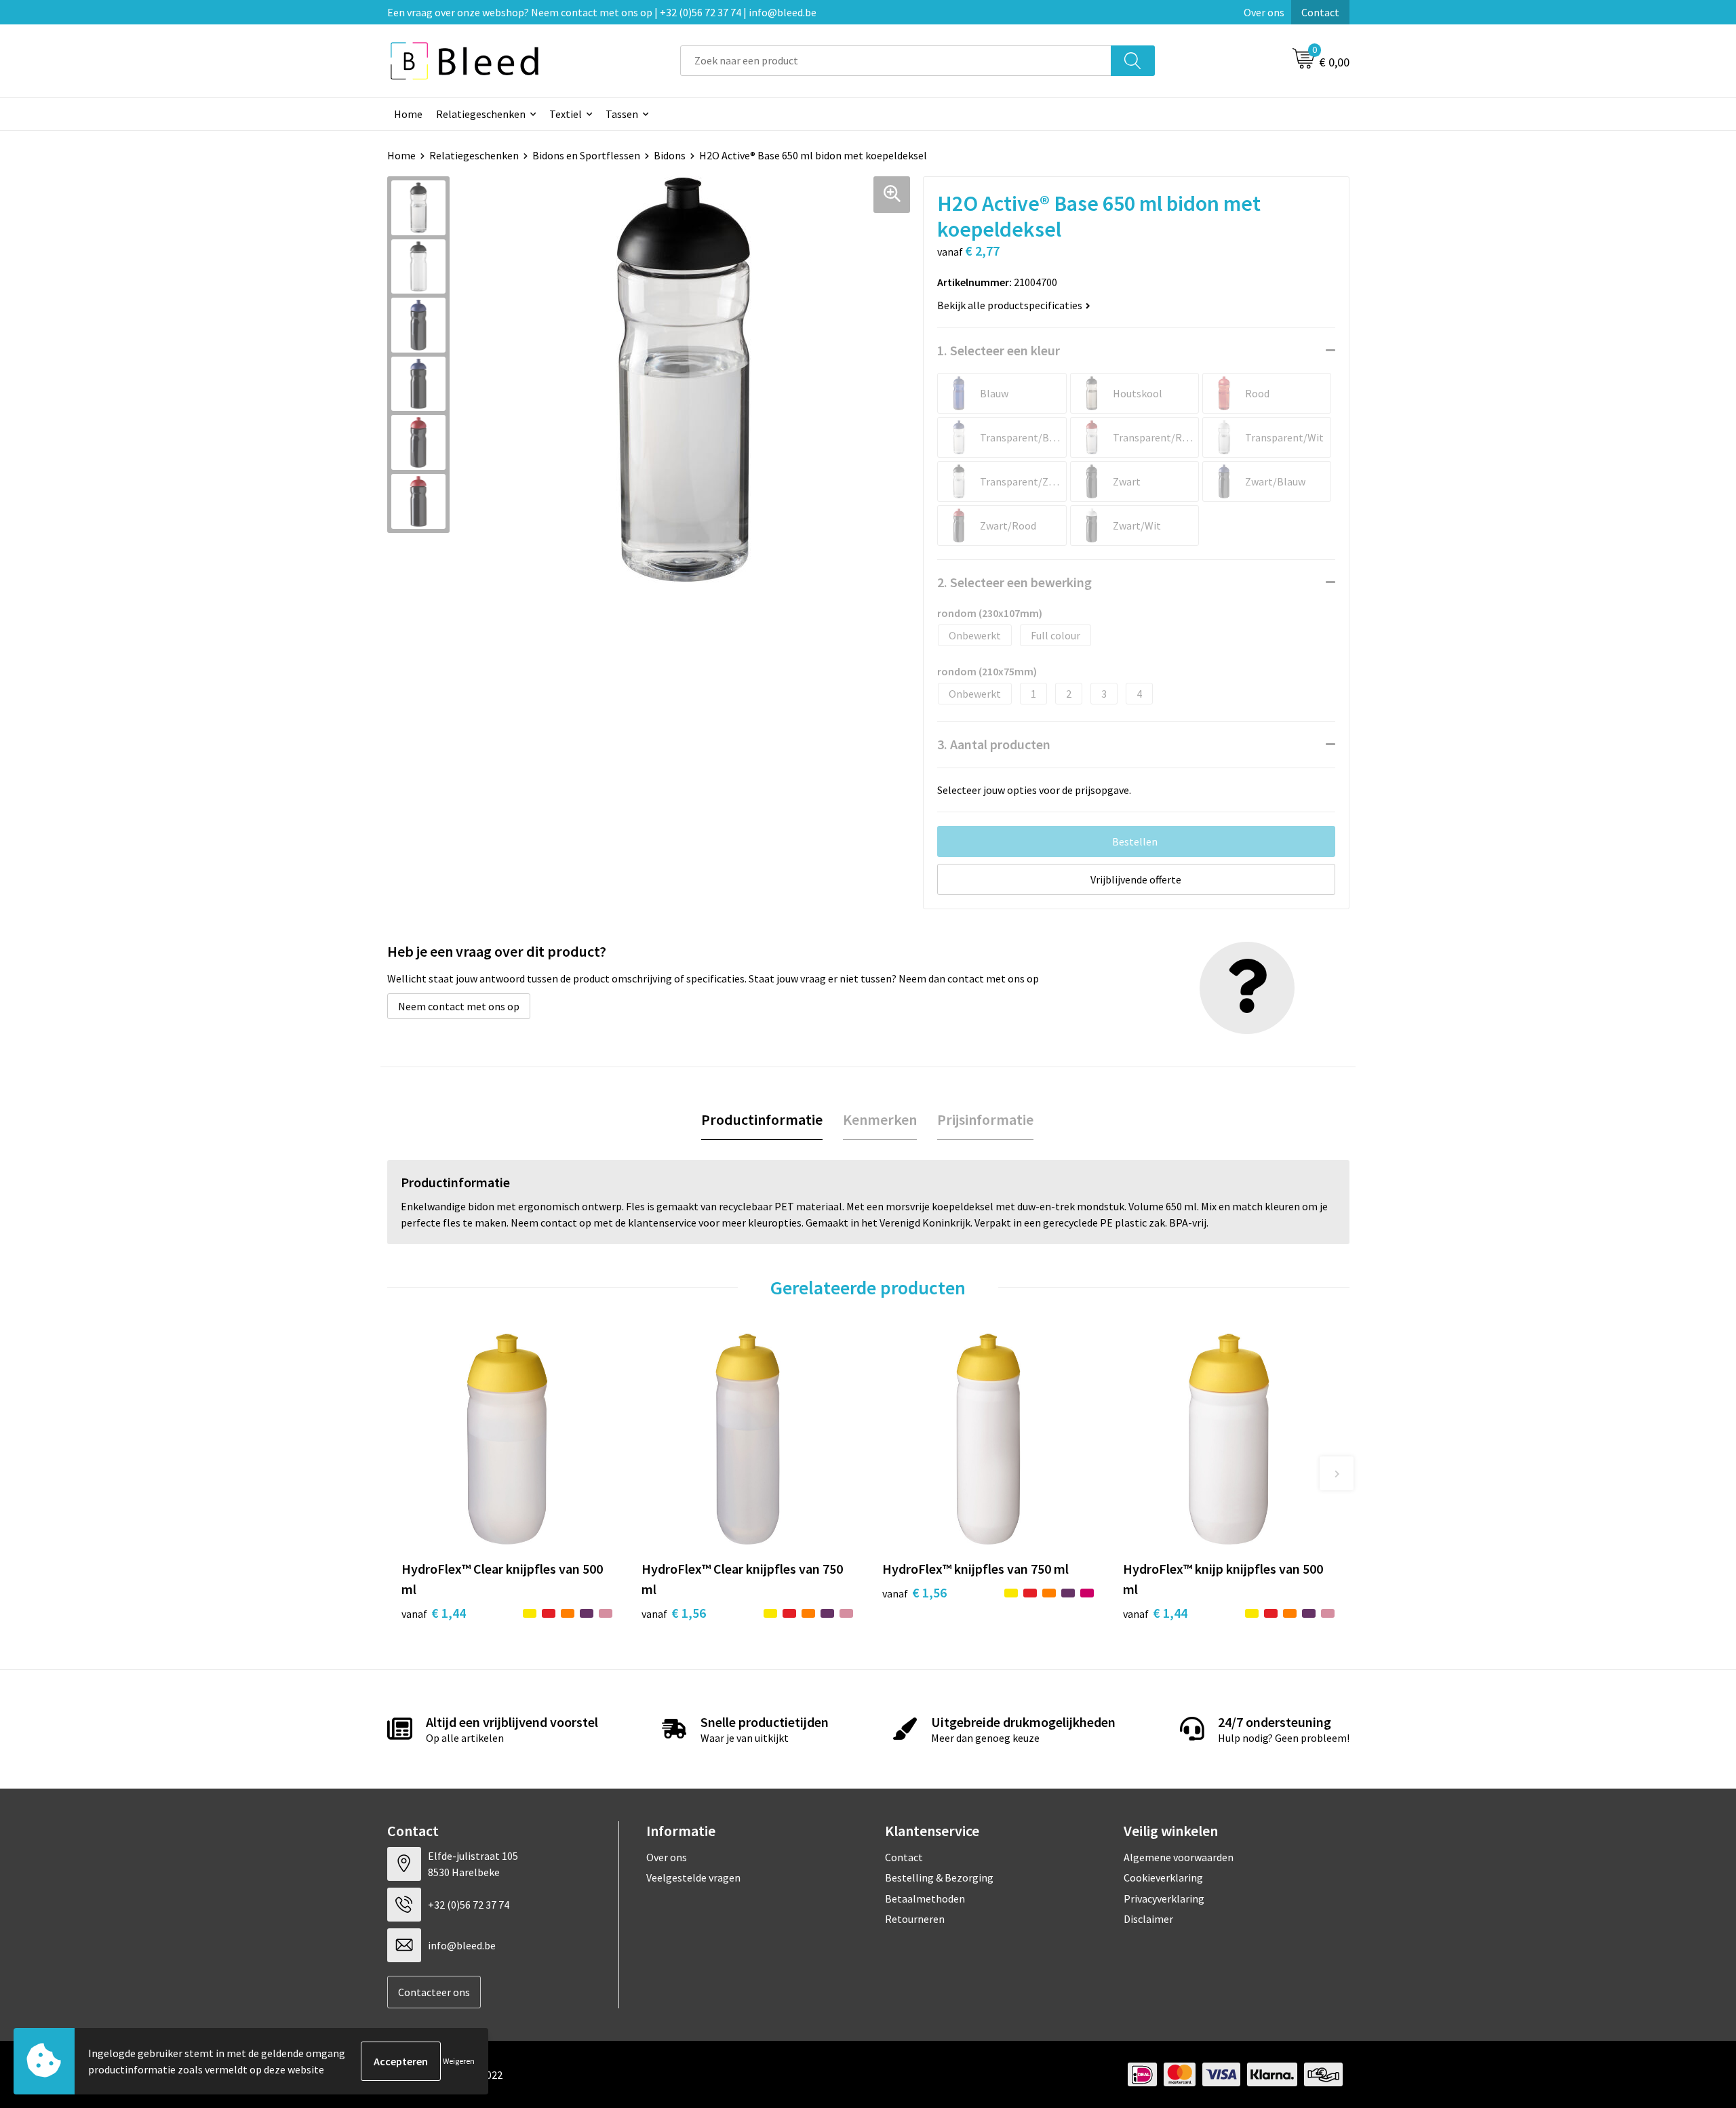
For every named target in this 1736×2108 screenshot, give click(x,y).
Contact (1320, 12)
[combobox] (896, 61)
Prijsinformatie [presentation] (985, 1119)
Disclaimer (1148, 1919)
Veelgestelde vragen (693, 1877)
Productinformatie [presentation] (762, 1119)
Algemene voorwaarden (1179, 1857)
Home (408, 114)
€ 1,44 (434, 1613)
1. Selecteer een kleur (999, 350)
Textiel (566, 114)
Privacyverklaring (1164, 1898)
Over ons (1264, 12)
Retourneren (915, 1919)
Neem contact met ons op (459, 1006)
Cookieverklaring (1163, 1877)
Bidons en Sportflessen (586, 155)
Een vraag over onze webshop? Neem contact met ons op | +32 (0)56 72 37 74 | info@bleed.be (602, 12)
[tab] (762, 1120)
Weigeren (459, 2061)
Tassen (622, 114)
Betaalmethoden (925, 1898)
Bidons (670, 155)
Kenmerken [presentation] (880, 1119)
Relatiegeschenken (481, 114)
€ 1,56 (674, 1613)
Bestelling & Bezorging (939, 1877)
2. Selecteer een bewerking (1014, 582)
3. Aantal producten (994, 744)
